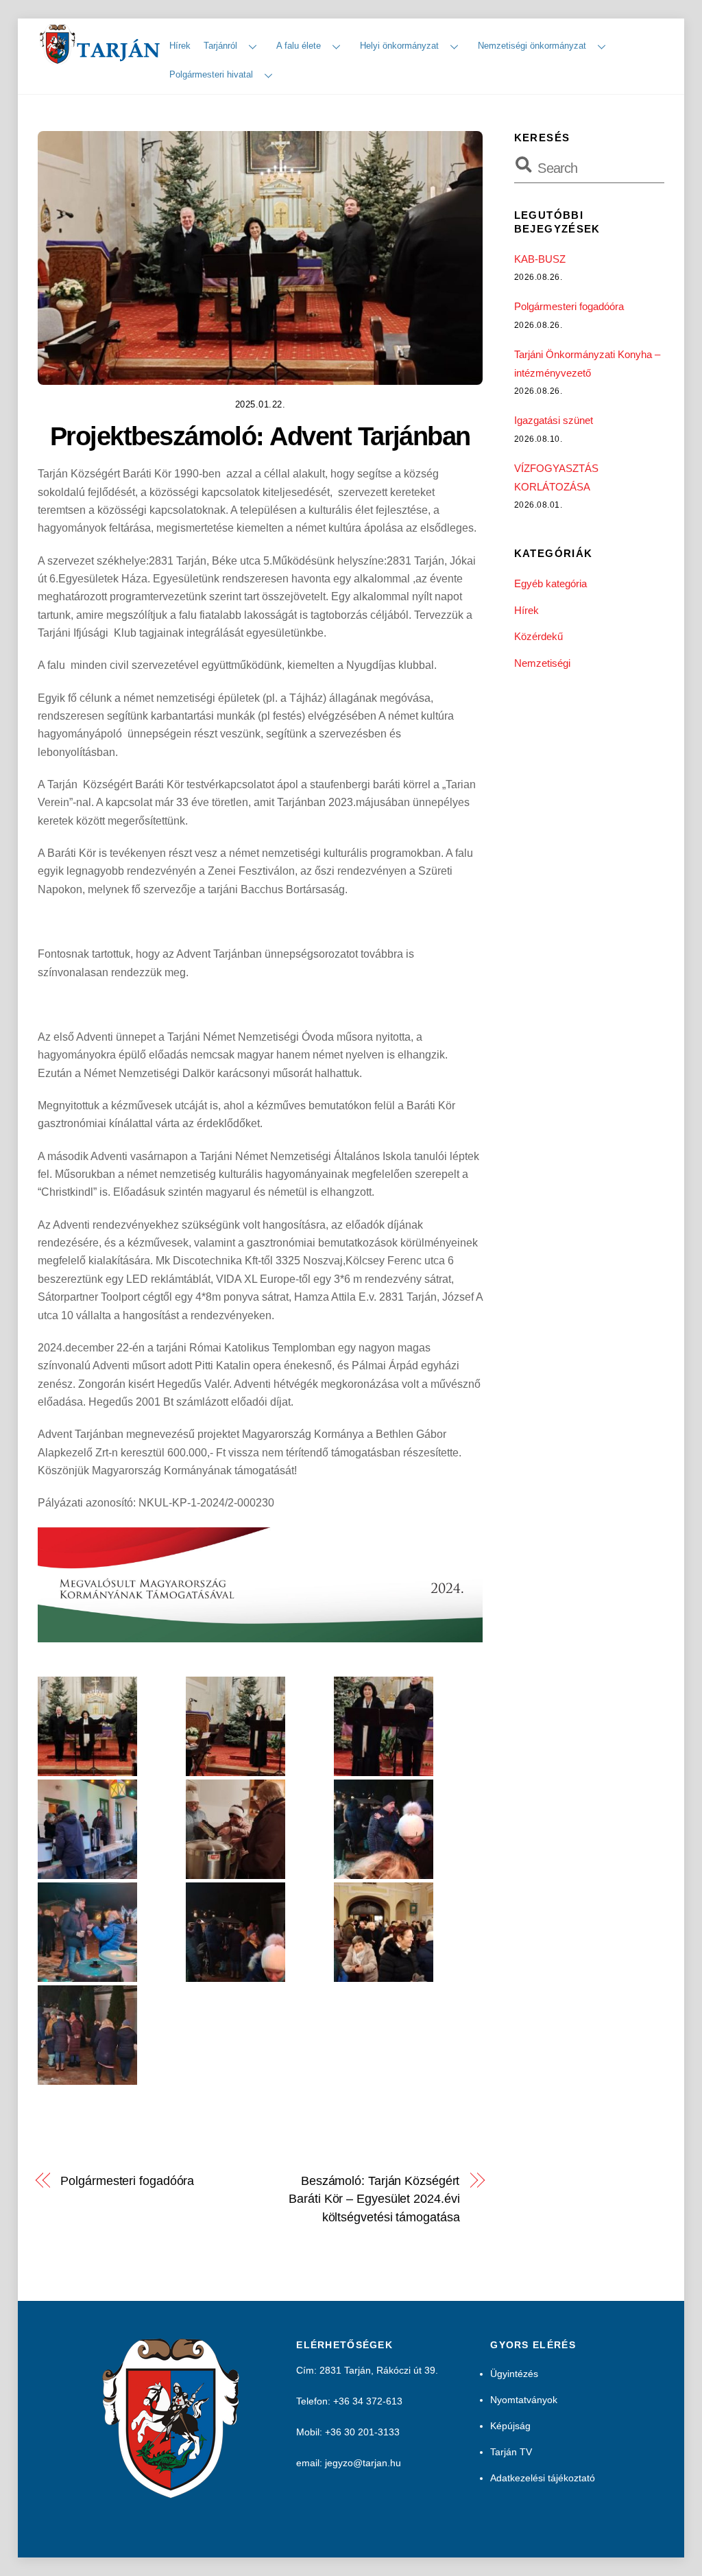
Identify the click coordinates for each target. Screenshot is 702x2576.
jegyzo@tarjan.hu (363, 2463)
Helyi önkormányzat (399, 46)
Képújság (510, 2426)
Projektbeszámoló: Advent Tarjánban (260, 436)
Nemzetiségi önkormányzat (532, 46)
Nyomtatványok (524, 2400)
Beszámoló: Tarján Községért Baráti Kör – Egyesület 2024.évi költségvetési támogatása (374, 2199)
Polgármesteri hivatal (211, 74)
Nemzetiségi (542, 663)
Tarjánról (220, 46)
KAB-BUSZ (540, 259)
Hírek (180, 46)
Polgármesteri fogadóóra (127, 2181)
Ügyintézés (514, 2374)
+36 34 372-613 (368, 2401)
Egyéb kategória (550, 583)
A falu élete (299, 46)
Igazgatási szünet (554, 420)
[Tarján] (101, 59)
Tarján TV (511, 2452)
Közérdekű (538, 636)
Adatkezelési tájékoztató (543, 2478)
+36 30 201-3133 (362, 2432)
